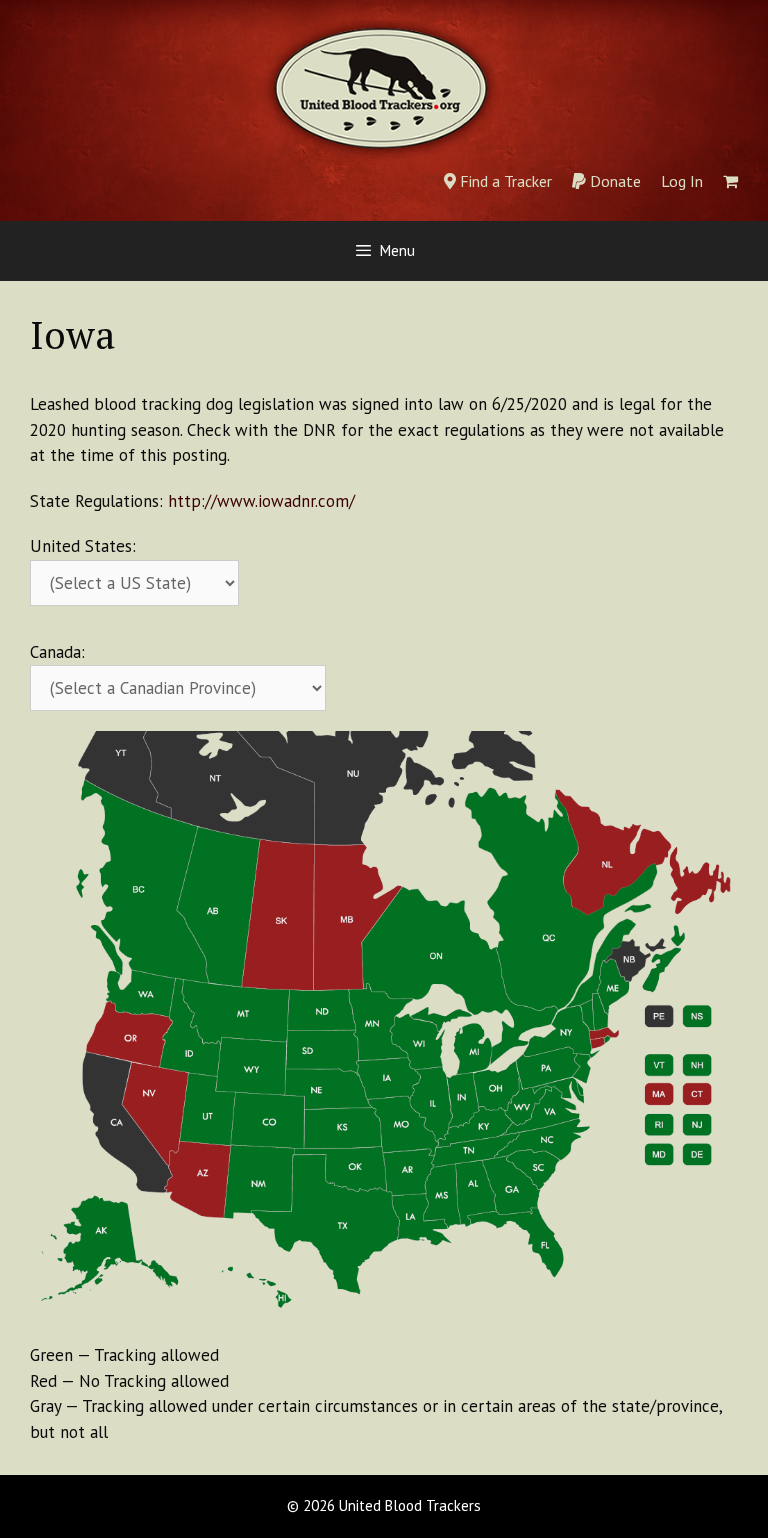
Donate (613, 181)
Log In (682, 181)
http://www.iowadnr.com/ (261, 501)
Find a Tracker (504, 181)
